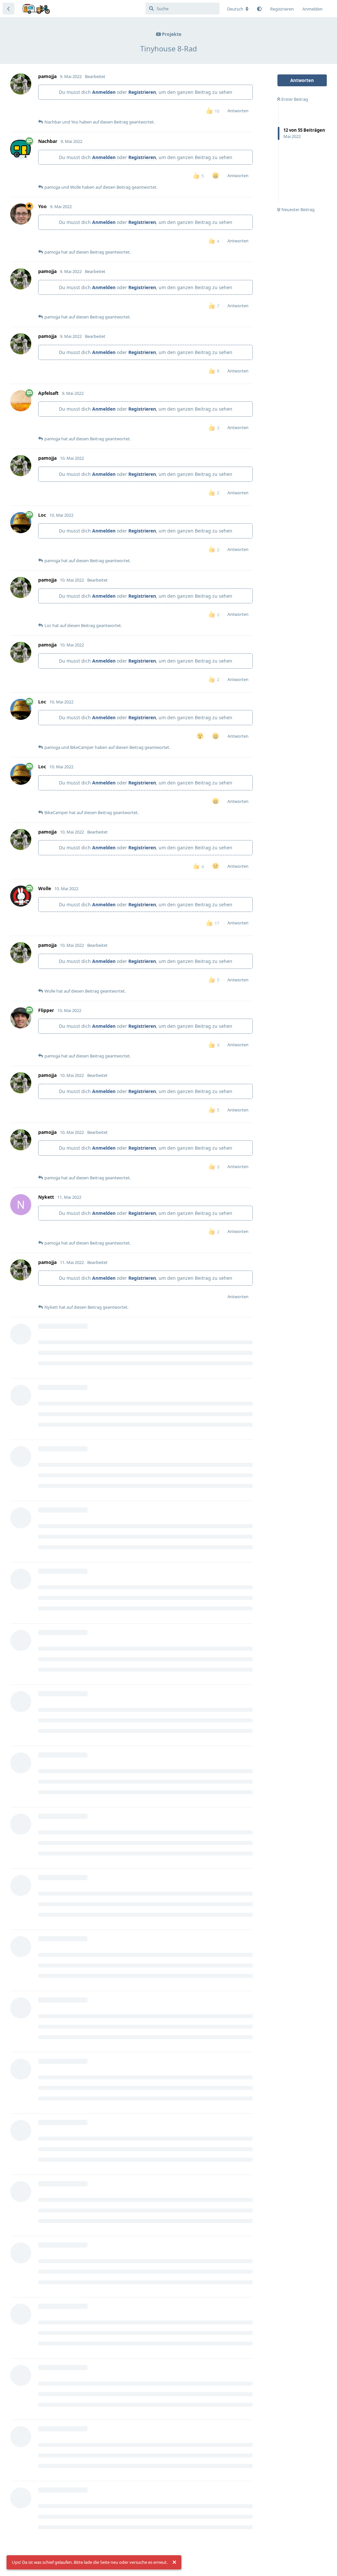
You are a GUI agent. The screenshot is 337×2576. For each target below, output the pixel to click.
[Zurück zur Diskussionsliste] (9, 9)
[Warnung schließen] (174, 2562)
